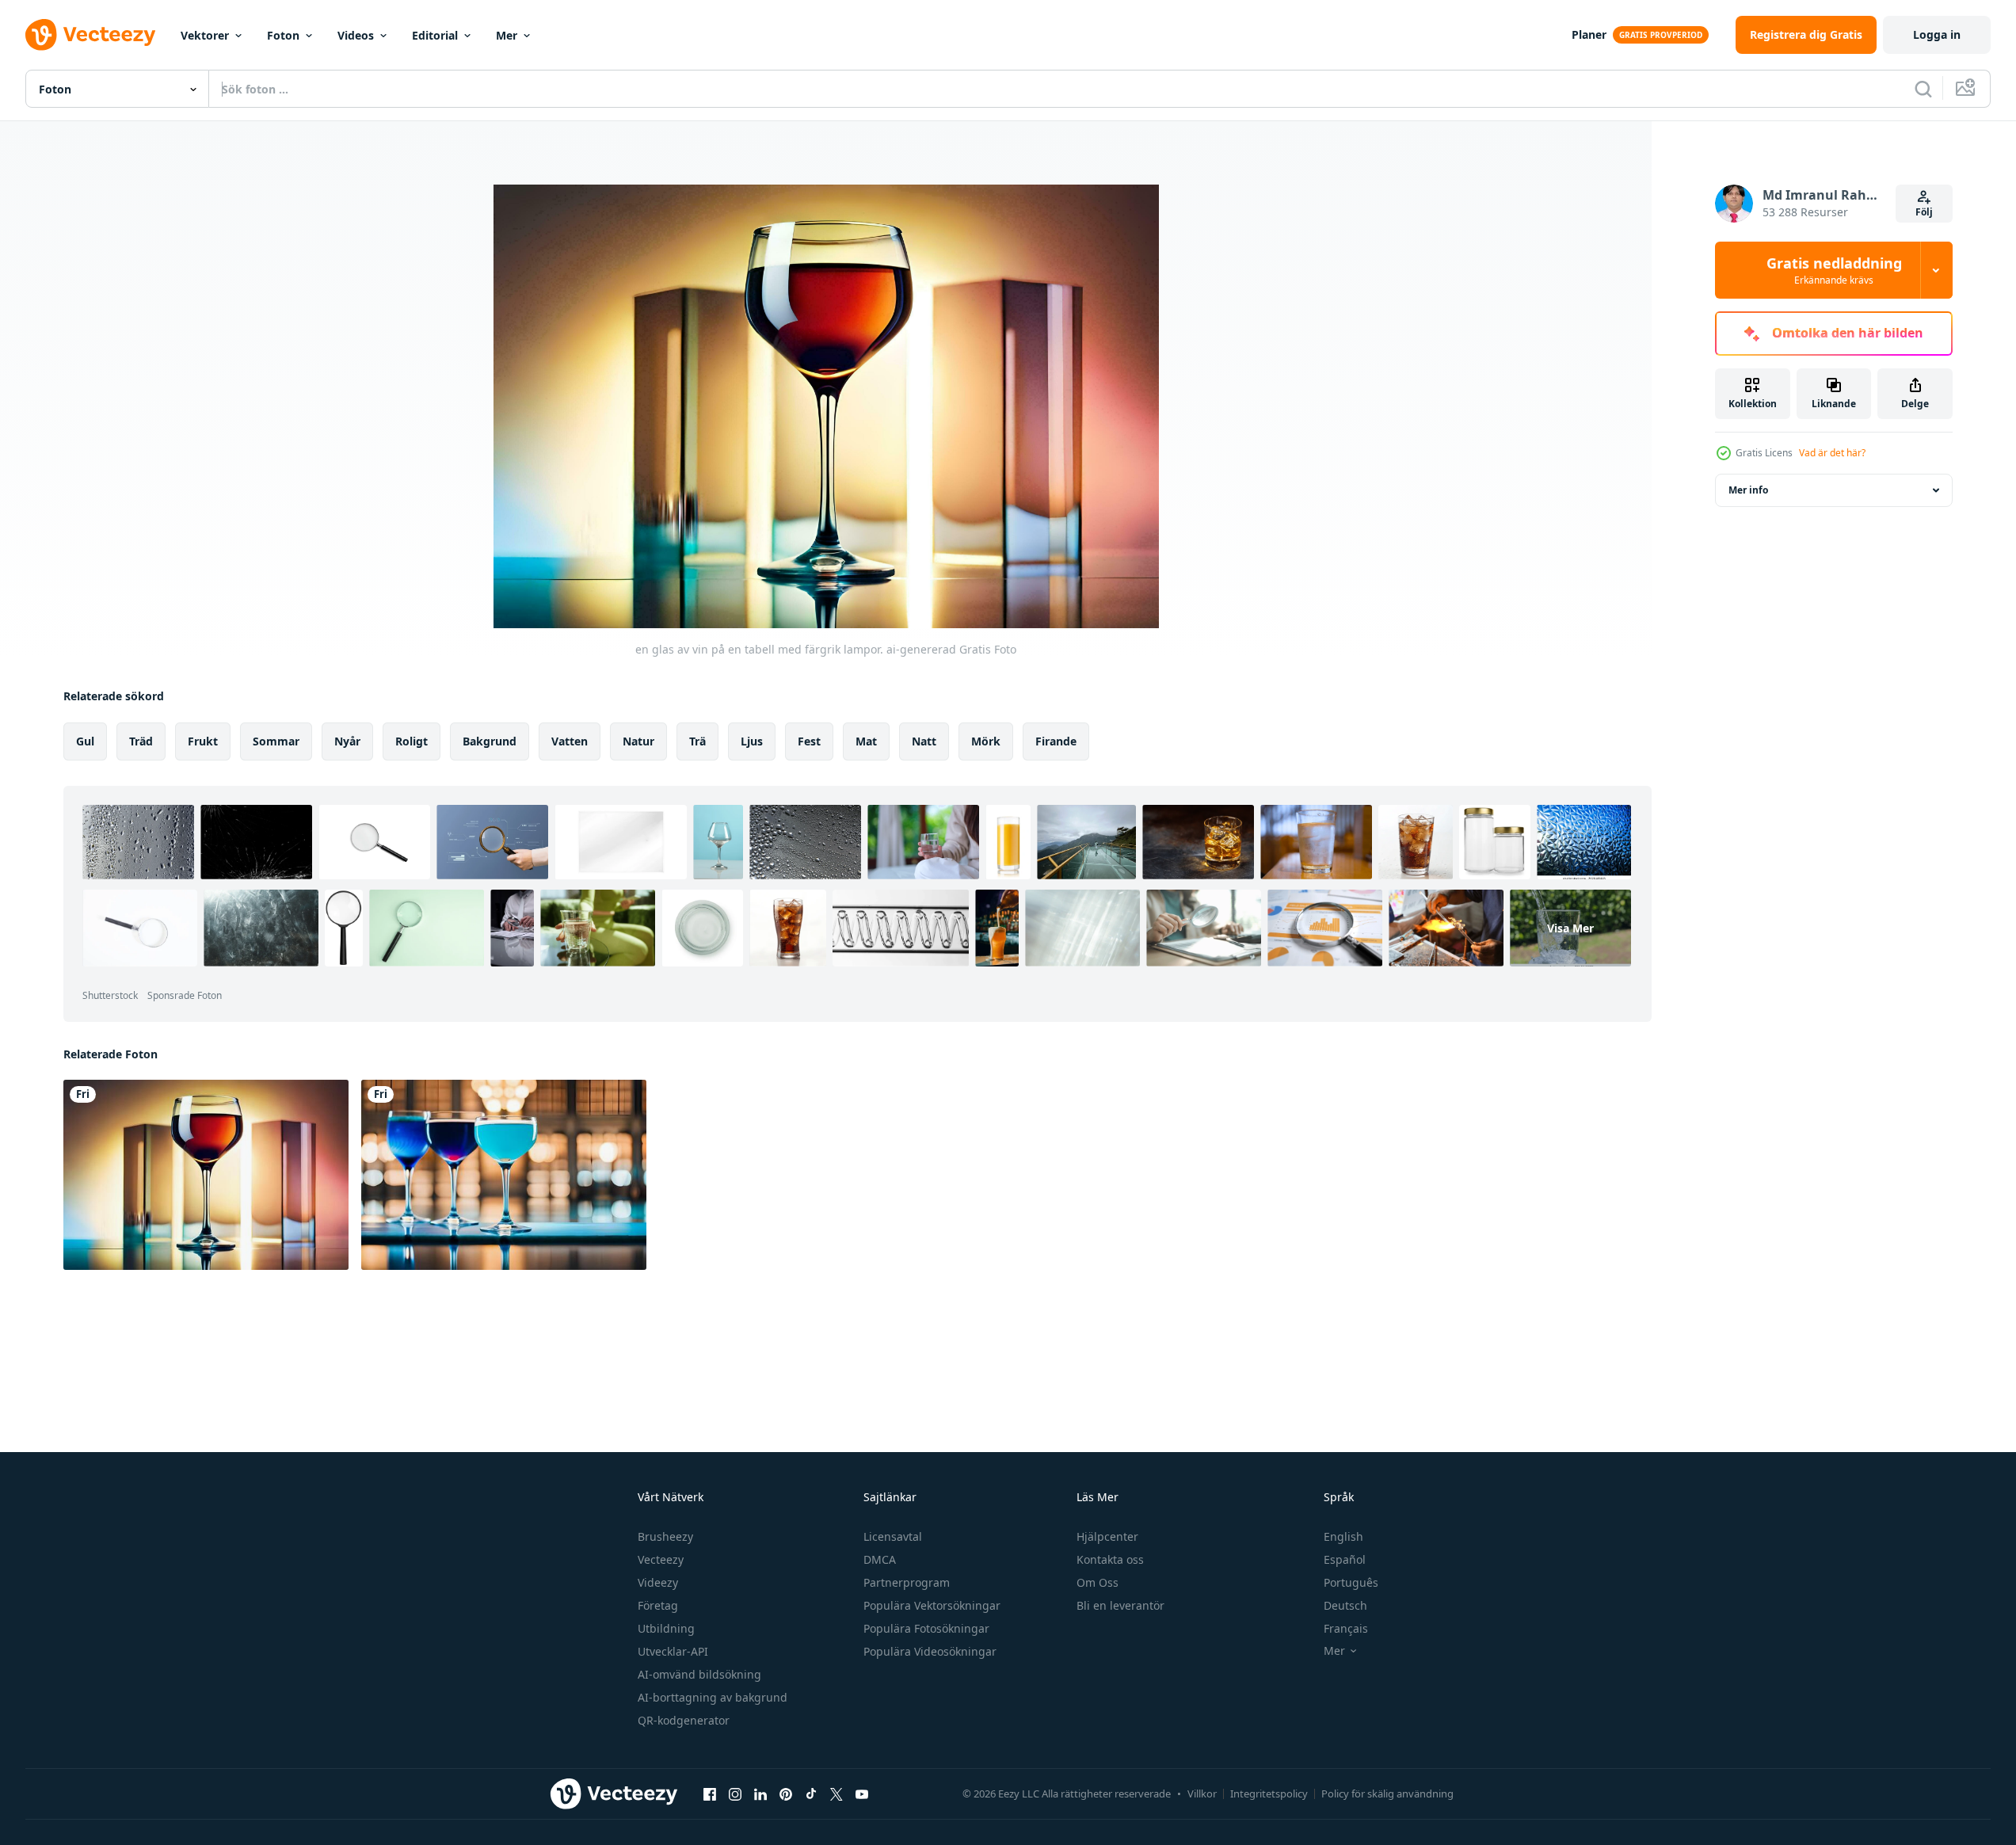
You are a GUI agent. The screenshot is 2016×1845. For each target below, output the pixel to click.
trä (697, 741)
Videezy (658, 1582)
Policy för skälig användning (1387, 1794)
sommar (276, 741)
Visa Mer (1570, 928)
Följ (1924, 212)
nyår (347, 741)
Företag (658, 1605)
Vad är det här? (1832, 453)
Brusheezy (665, 1536)
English (1343, 1536)
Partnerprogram (907, 1582)
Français (1346, 1628)
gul (85, 741)
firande (1056, 741)
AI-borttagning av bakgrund (713, 1697)
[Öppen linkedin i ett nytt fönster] (760, 1794)
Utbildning (666, 1628)
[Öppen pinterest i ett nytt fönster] (786, 1794)
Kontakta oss (1110, 1559)
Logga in (1937, 34)
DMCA (880, 1559)
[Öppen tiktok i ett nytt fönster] (811, 1794)
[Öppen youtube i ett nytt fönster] (862, 1794)
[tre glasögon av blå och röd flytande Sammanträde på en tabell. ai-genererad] (504, 1175)
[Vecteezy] (90, 35)
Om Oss (1098, 1582)
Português (1351, 1582)
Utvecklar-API (673, 1651)
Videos (356, 35)
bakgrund (490, 741)
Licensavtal (893, 1536)
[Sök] (1923, 89)
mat (866, 741)
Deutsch (1345, 1605)
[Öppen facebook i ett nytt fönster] (710, 1794)
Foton (283, 35)
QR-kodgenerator (684, 1720)
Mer (507, 35)
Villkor (1202, 1794)
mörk (986, 741)
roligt (412, 741)
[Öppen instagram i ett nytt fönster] (735, 1794)
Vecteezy (661, 1559)
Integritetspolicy (1269, 1794)
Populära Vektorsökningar (932, 1605)
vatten (570, 741)
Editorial (435, 35)
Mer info (1748, 490)
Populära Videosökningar (930, 1651)
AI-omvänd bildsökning (699, 1674)
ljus (752, 741)
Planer (1589, 34)
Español (1345, 1559)
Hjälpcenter (1107, 1536)
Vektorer (205, 35)
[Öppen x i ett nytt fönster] (837, 1794)
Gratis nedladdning (1834, 270)
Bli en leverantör (1120, 1605)
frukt (203, 741)
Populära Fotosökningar (926, 1628)
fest (809, 741)
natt (924, 741)
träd (141, 741)
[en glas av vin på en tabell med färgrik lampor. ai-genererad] (206, 1175)
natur (638, 741)
